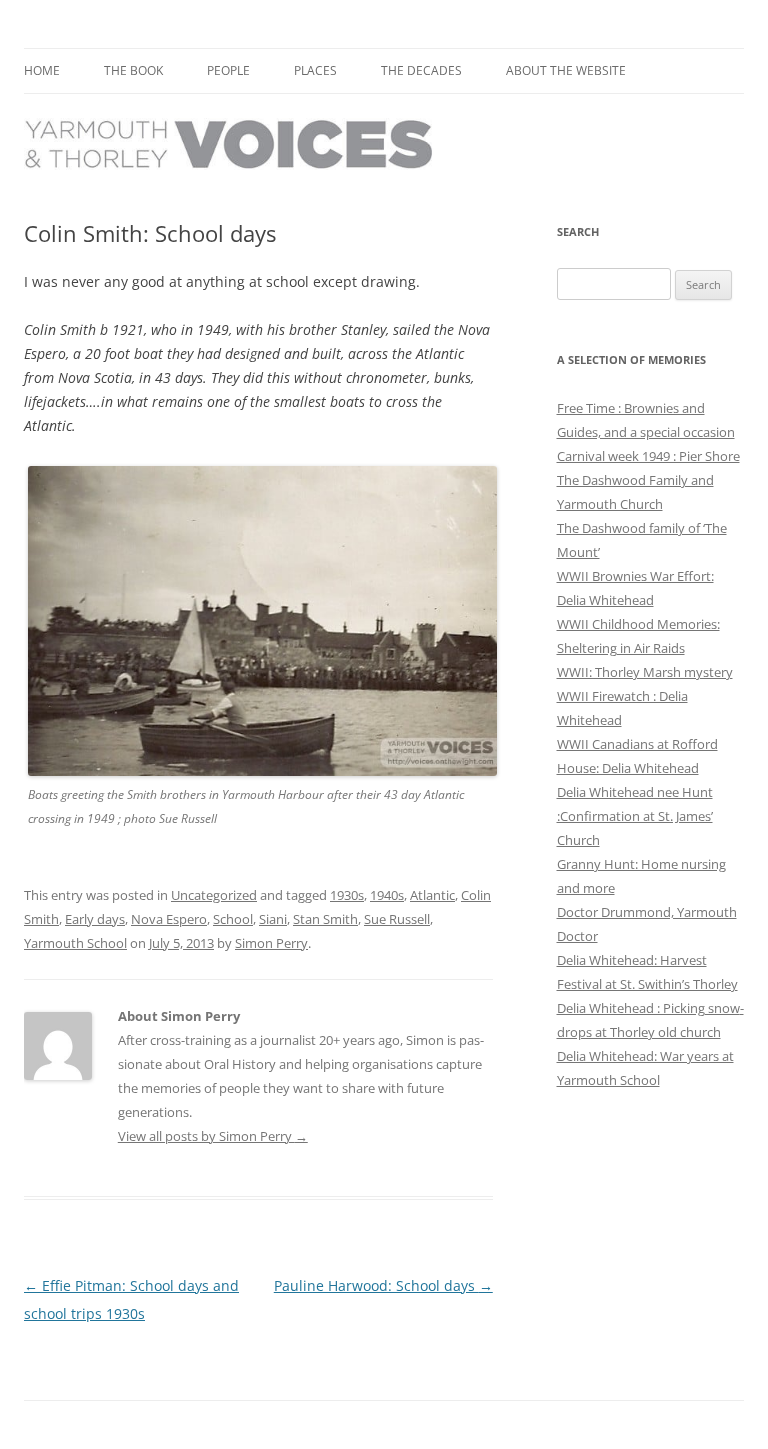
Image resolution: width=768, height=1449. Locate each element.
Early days (95, 919)
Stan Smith (325, 919)
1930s (347, 895)
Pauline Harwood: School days (383, 1285)
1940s (387, 895)
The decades (421, 70)
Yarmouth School (75, 943)
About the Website (566, 70)
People (228, 70)
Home (42, 70)
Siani (273, 919)
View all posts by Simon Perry (213, 1136)
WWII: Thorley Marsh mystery (645, 672)
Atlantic (432, 895)
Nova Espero (169, 919)
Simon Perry (271, 943)
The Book (133, 70)
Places (315, 70)
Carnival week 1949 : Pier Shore (648, 456)
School (233, 919)
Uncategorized (214, 895)
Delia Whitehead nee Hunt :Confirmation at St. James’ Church (635, 816)
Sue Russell (397, 919)
